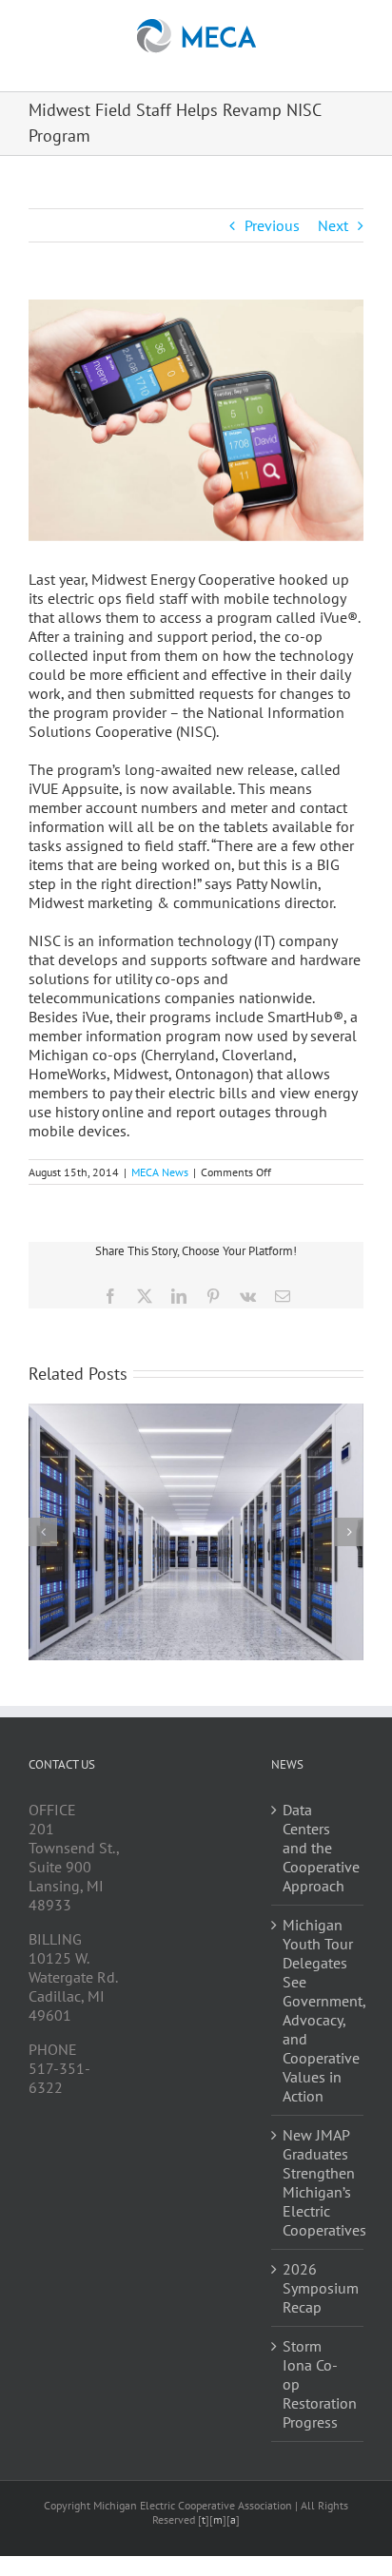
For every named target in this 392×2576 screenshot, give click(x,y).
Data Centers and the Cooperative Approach (318, 1848)
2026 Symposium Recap (318, 2288)
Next (333, 225)
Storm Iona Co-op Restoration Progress (318, 2384)
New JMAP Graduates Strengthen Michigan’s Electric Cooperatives (318, 2182)
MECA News (160, 1172)
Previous (272, 225)
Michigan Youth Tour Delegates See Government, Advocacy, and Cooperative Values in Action (318, 2010)
